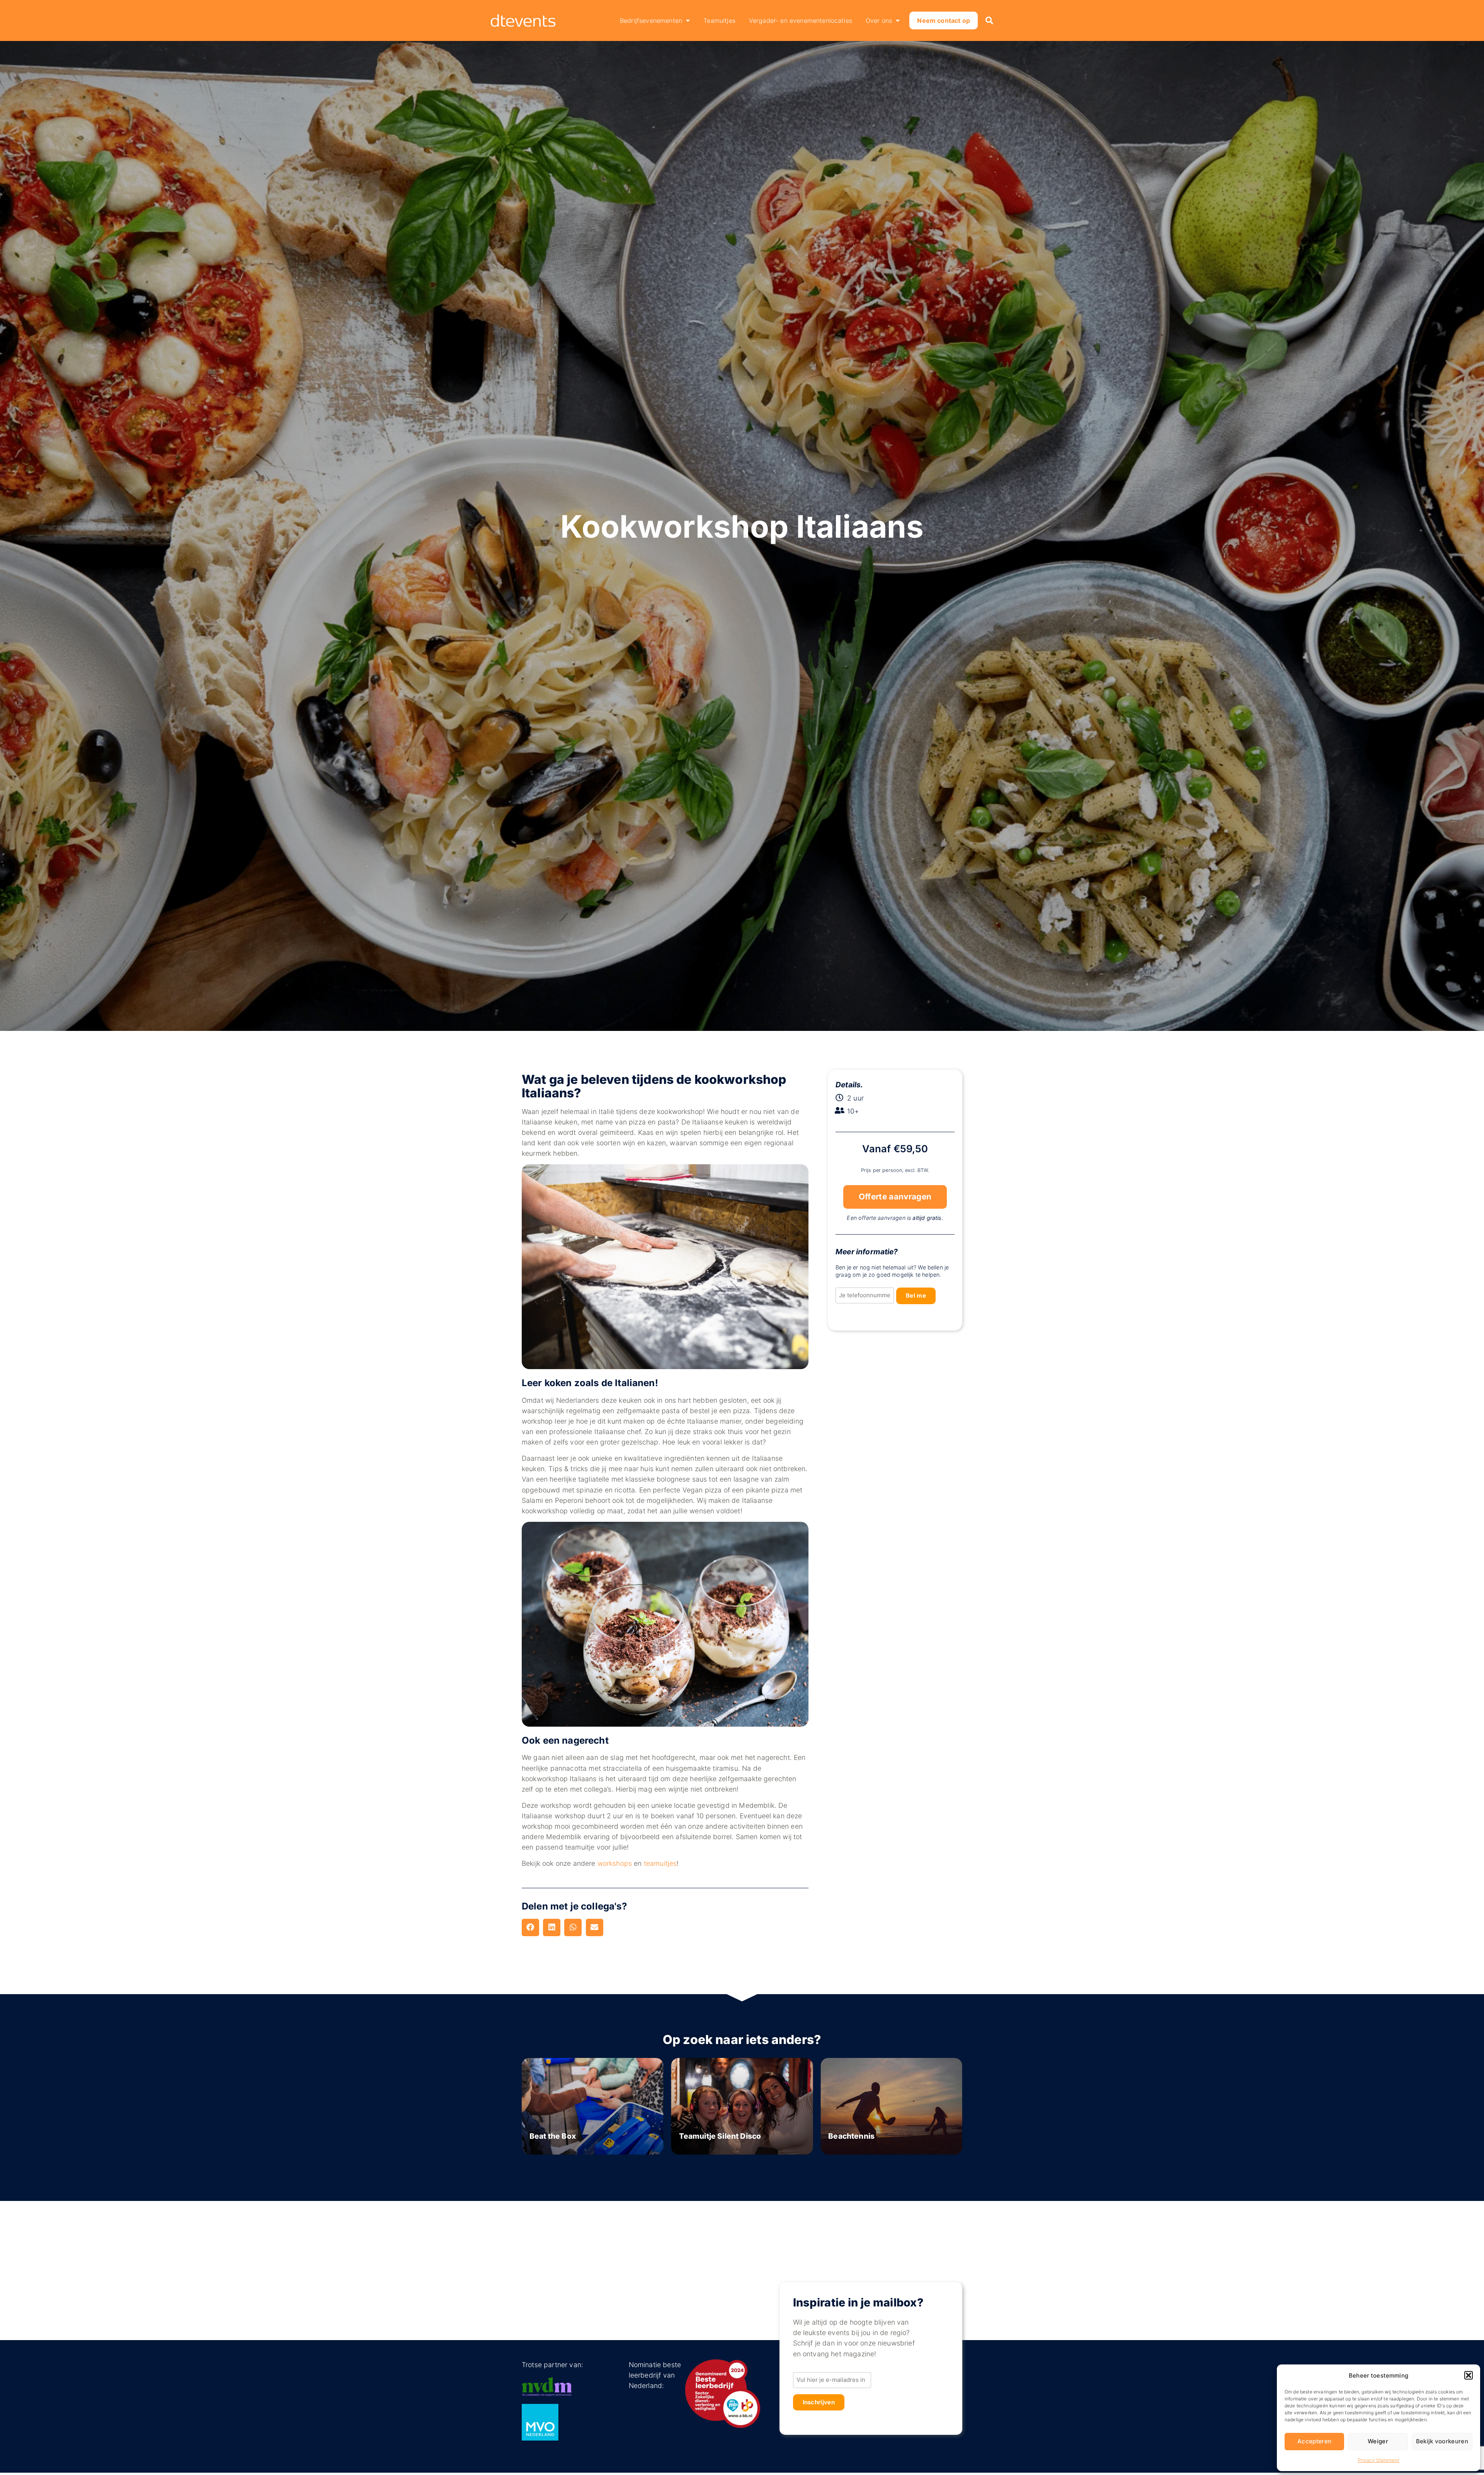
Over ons (879, 20)
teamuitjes (660, 1863)
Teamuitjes (719, 20)
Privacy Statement (1379, 2460)
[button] (1469, 2375)
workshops (615, 1863)
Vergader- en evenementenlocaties (801, 20)
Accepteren (1314, 2441)
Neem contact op (943, 20)
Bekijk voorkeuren (1442, 2441)
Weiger (1378, 2441)
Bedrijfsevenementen (651, 20)
